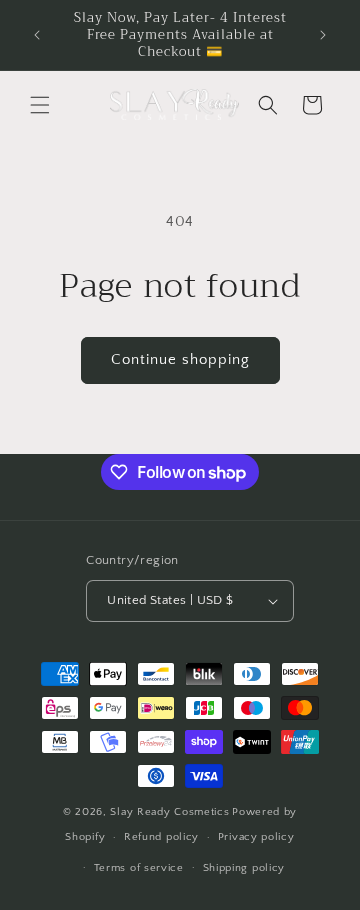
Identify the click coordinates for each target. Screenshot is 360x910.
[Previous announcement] (37, 35)
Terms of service (139, 868)
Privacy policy (256, 837)
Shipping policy (244, 868)
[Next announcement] (323, 35)
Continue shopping (180, 359)
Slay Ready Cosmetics (169, 812)
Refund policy (161, 837)
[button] (40, 105)
